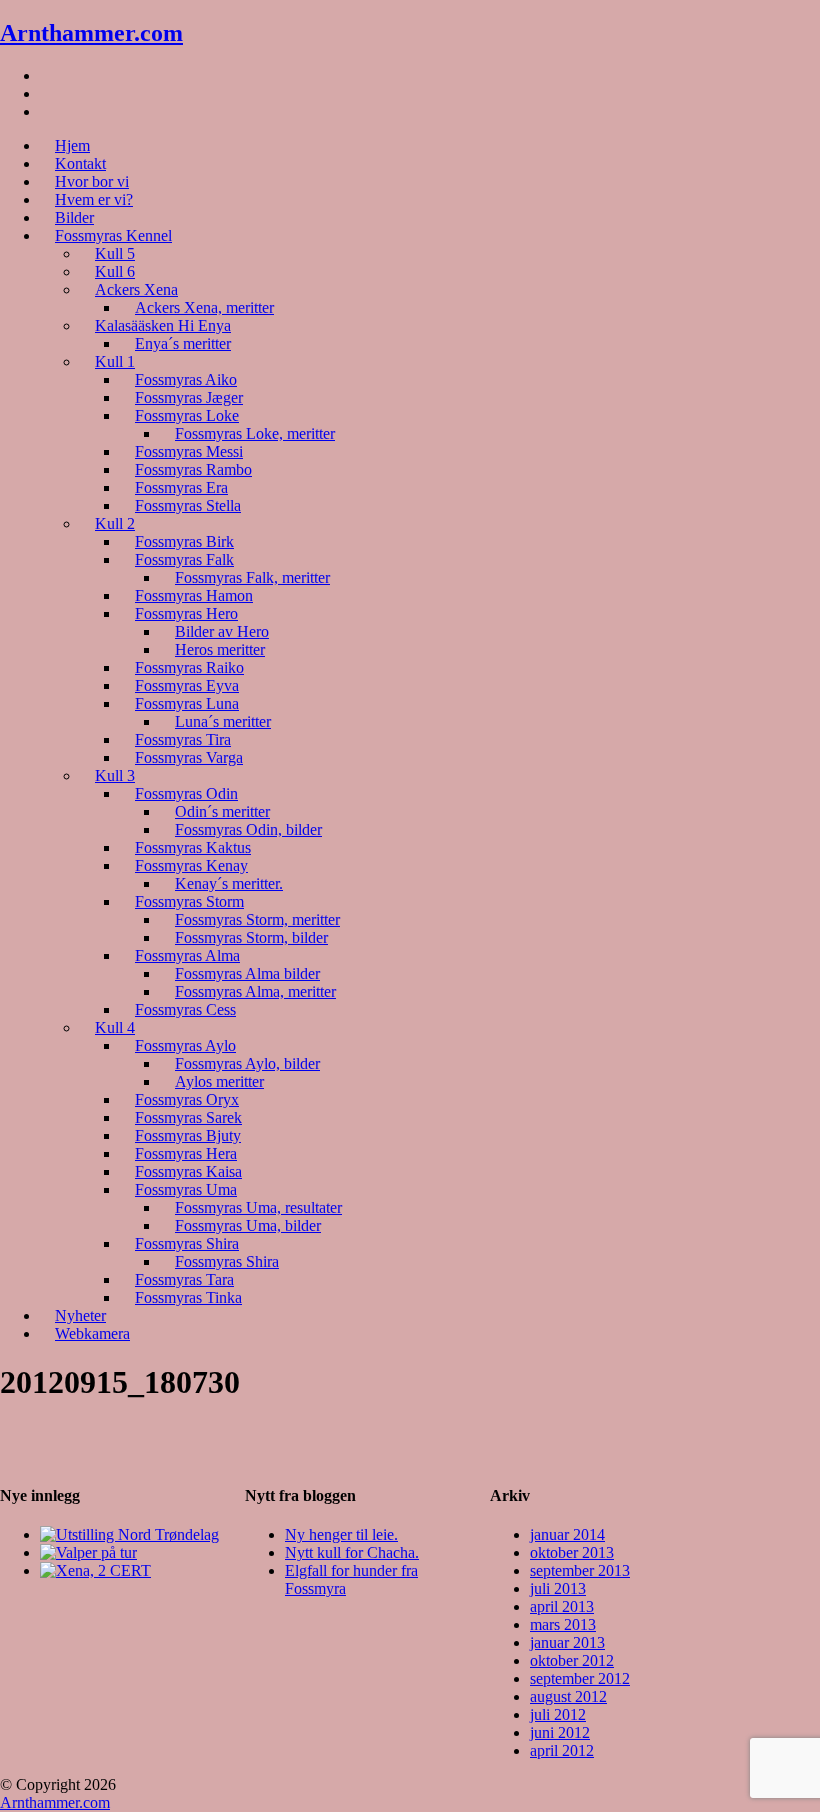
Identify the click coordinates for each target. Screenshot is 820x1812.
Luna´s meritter (223, 721)
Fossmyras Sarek (188, 1117)
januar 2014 (567, 1534)
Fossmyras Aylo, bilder (247, 1063)
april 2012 (562, 1750)
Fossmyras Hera (186, 1153)
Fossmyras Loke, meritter (255, 433)
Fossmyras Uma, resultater (258, 1207)
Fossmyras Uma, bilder (248, 1225)
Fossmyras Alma (187, 955)
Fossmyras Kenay (191, 865)
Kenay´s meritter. (229, 883)
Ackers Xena (136, 289)
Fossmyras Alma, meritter (255, 991)
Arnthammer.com (91, 33)
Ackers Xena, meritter (204, 307)
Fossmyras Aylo (185, 1045)
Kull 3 (115, 775)
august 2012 (568, 1696)
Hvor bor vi (92, 181)
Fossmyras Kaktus (193, 847)
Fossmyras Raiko (189, 667)
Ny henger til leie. (341, 1534)
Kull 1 (115, 361)
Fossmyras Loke (187, 415)
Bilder (74, 217)
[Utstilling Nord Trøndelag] (129, 1534)
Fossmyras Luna (187, 703)
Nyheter (80, 1315)
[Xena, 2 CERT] (95, 1570)
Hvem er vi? (94, 199)
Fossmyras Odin (186, 793)
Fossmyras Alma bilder (247, 973)
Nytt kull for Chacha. (352, 1552)
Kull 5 (115, 253)
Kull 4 (115, 1027)
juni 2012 (560, 1732)
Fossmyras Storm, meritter (257, 919)
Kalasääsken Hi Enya (163, 325)
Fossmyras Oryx (187, 1099)
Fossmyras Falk (184, 559)
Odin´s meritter (222, 811)
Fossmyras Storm (189, 901)
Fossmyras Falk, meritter (252, 577)
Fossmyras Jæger (189, 397)
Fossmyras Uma (186, 1189)
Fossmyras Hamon (194, 595)
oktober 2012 (572, 1660)
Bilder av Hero (222, 631)
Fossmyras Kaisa (188, 1171)
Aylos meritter (219, 1081)
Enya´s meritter (183, 343)
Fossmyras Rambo (193, 469)
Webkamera (92, 1333)
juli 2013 (558, 1588)
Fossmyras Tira (183, 739)
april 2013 (562, 1606)
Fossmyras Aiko (186, 379)
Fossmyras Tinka (188, 1297)
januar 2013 (567, 1642)
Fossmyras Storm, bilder (251, 937)
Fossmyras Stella (188, 505)
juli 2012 (558, 1714)
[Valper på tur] (88, 1552)
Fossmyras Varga (189, 757)
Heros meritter (220, 649)
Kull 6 (115, 271)
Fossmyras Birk (184, 541)
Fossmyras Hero (186, 613)
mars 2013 (563, 1624)
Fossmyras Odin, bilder (248, 829)
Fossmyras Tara (184, 1279)
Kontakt (80, 163)
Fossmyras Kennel (113, 235)
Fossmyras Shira (187, 1243)
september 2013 (580, 1570)
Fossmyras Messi (189, 451)
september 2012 (580, 1678)
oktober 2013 (572, 1552)
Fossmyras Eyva (187, 685)
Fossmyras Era (181, 487)
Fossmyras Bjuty (188, 1135)
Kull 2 (115, 523)
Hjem (72, 145)
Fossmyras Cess (185, 1009)
